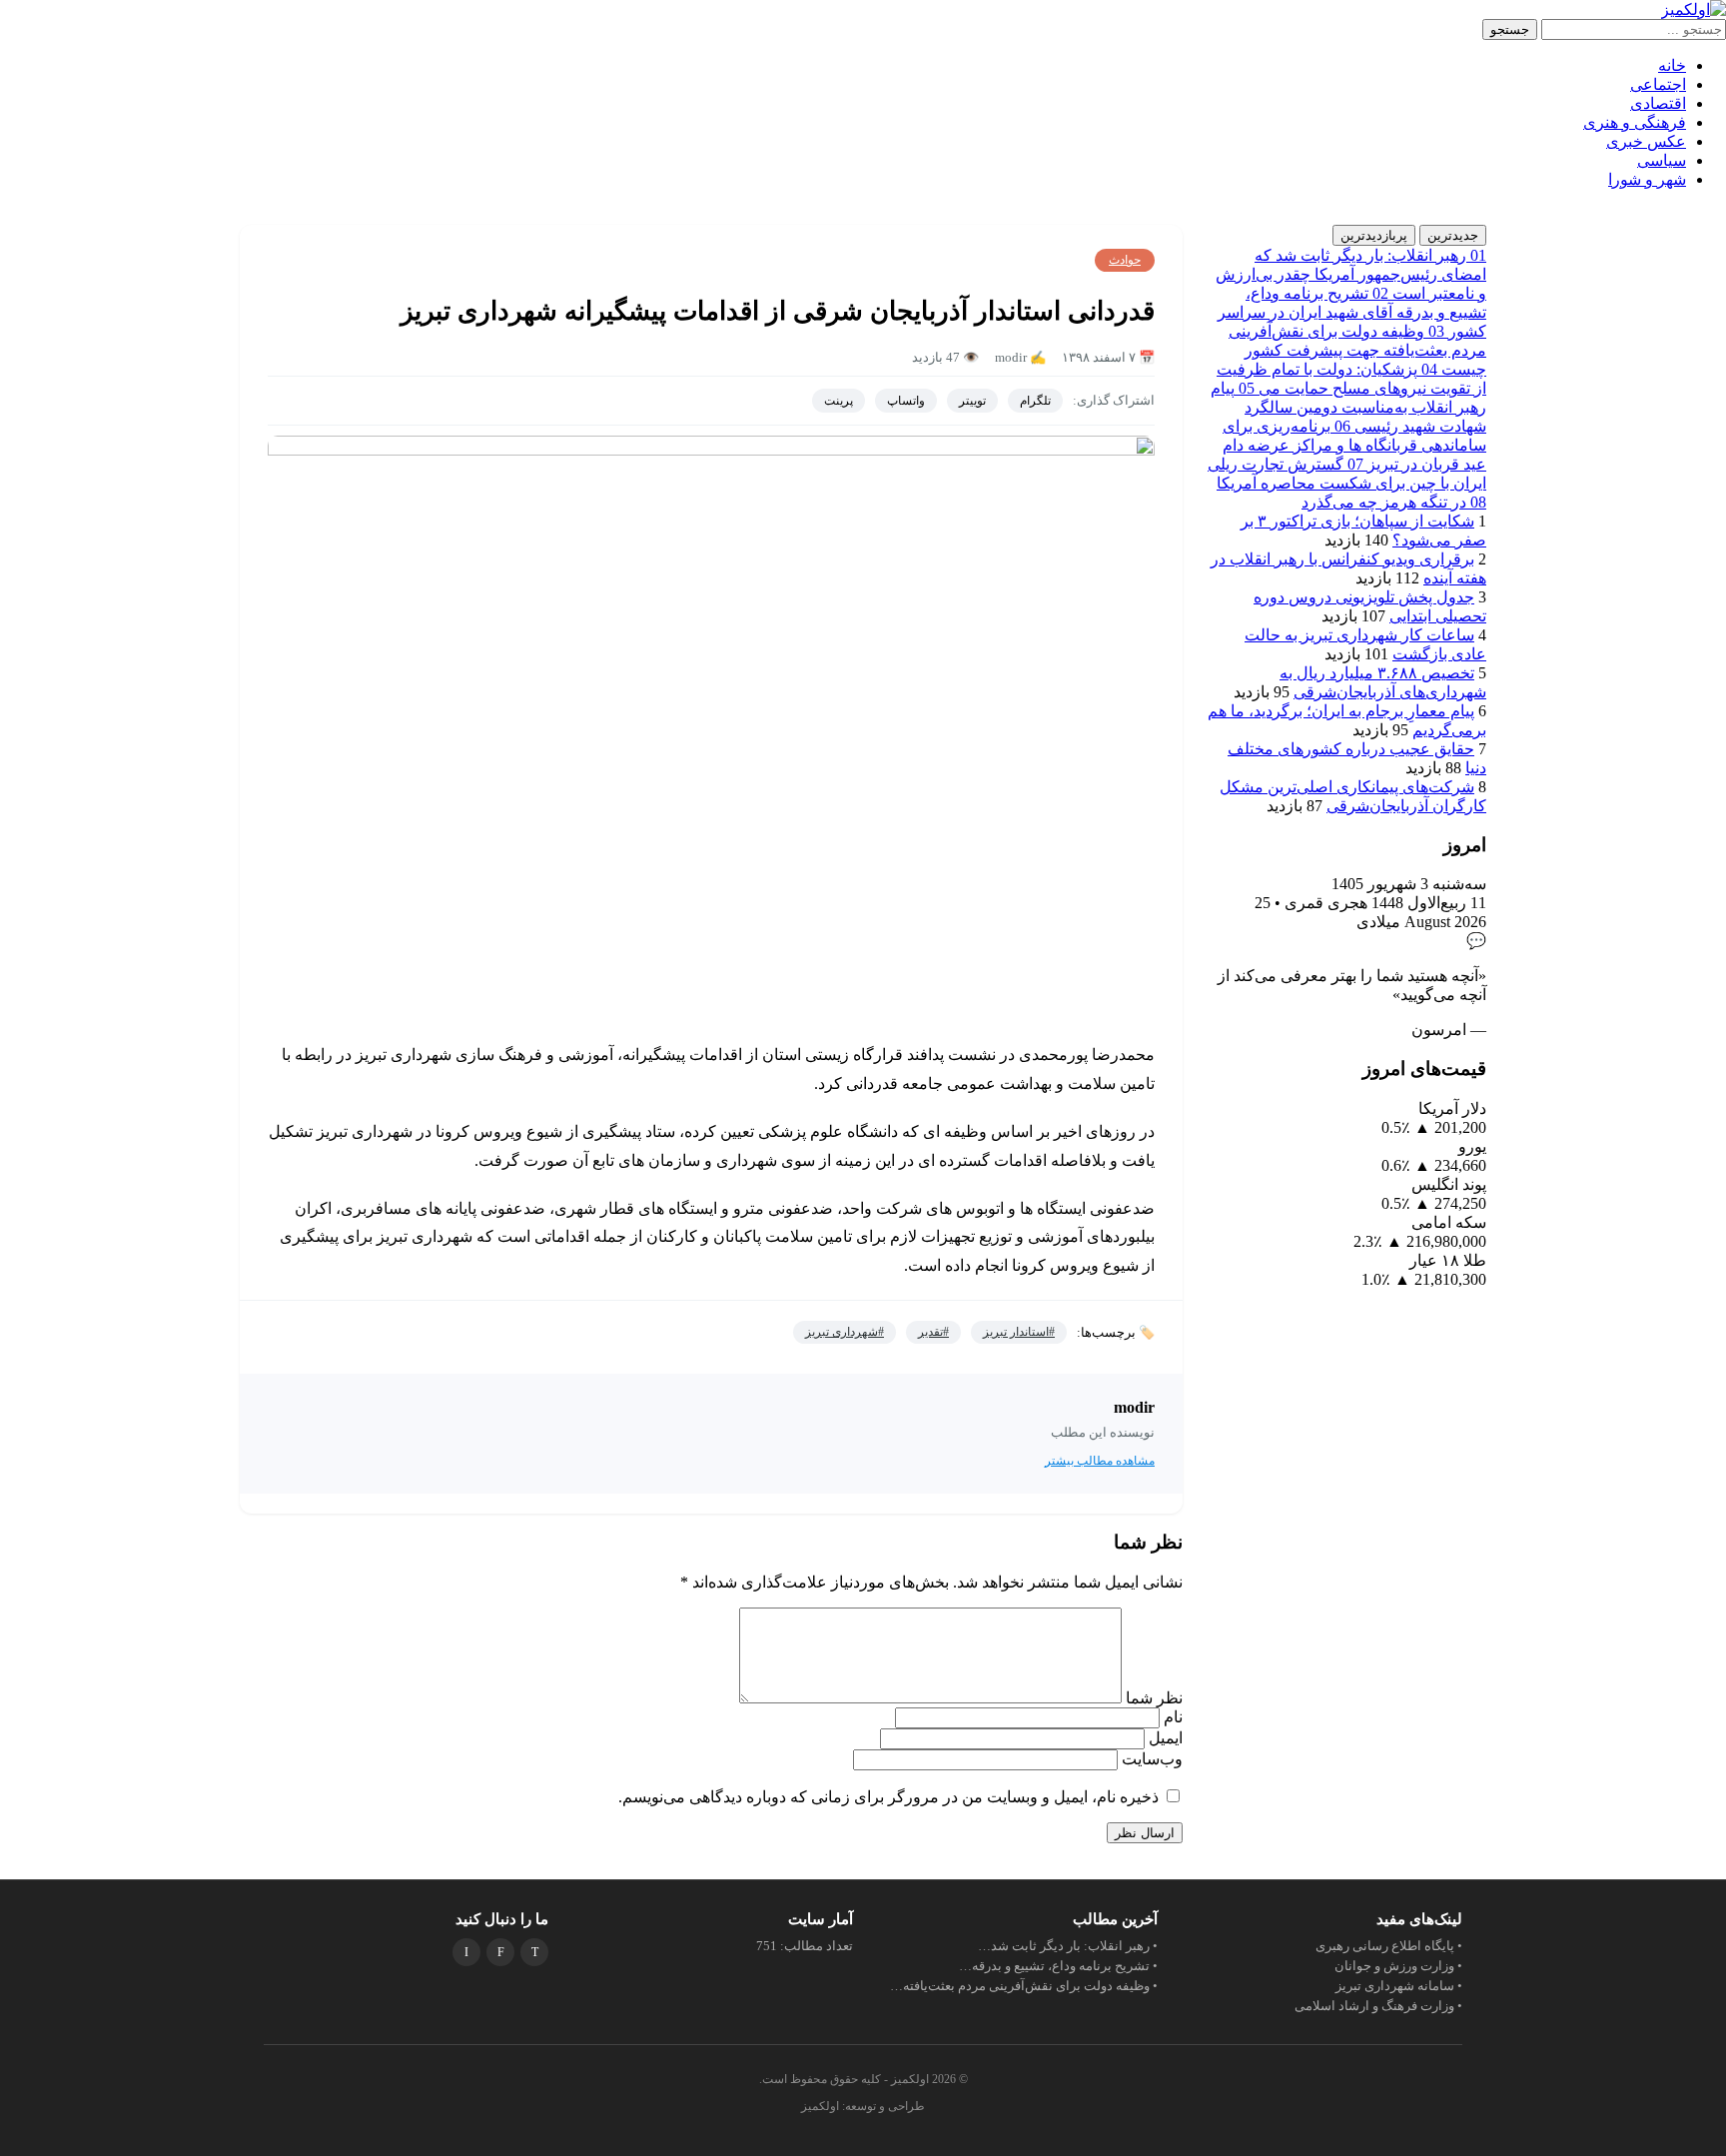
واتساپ (906, 401)
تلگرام (1035, 401)
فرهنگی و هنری (1635, 122)
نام (1171, 1717)
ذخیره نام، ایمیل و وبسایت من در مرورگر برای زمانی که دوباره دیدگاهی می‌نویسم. (888, 1797)
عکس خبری (1646, 141)
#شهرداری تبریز (845, 1332)
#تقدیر (933, 1332)
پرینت (839, 401)
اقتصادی (1658, 103)
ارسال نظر (1145, 1833)
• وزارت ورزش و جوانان (1398, 1966)
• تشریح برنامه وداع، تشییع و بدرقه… (1058, 1966)
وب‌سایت (1152, 1759)
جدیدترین (1453, 235)
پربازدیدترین (1374, 235)
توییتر (972, 401)
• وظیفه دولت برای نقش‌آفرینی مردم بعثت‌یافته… (1024, 1986)
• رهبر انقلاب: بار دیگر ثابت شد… (1068, 1946)
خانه (1672, 65)
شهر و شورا (1647, 179)
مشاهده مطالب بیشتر (1100, 1461)
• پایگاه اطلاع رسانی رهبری (1389, 1946)
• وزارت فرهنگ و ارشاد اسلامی (1378, 2006)
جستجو (1510, 29)
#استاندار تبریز (1019, 1332)
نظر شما (1152, 1698)
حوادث (1125, 260)
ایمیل (1164, 1738)
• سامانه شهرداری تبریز (1399, 1986)
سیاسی (1662, 160)
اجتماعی (1658, 84)
